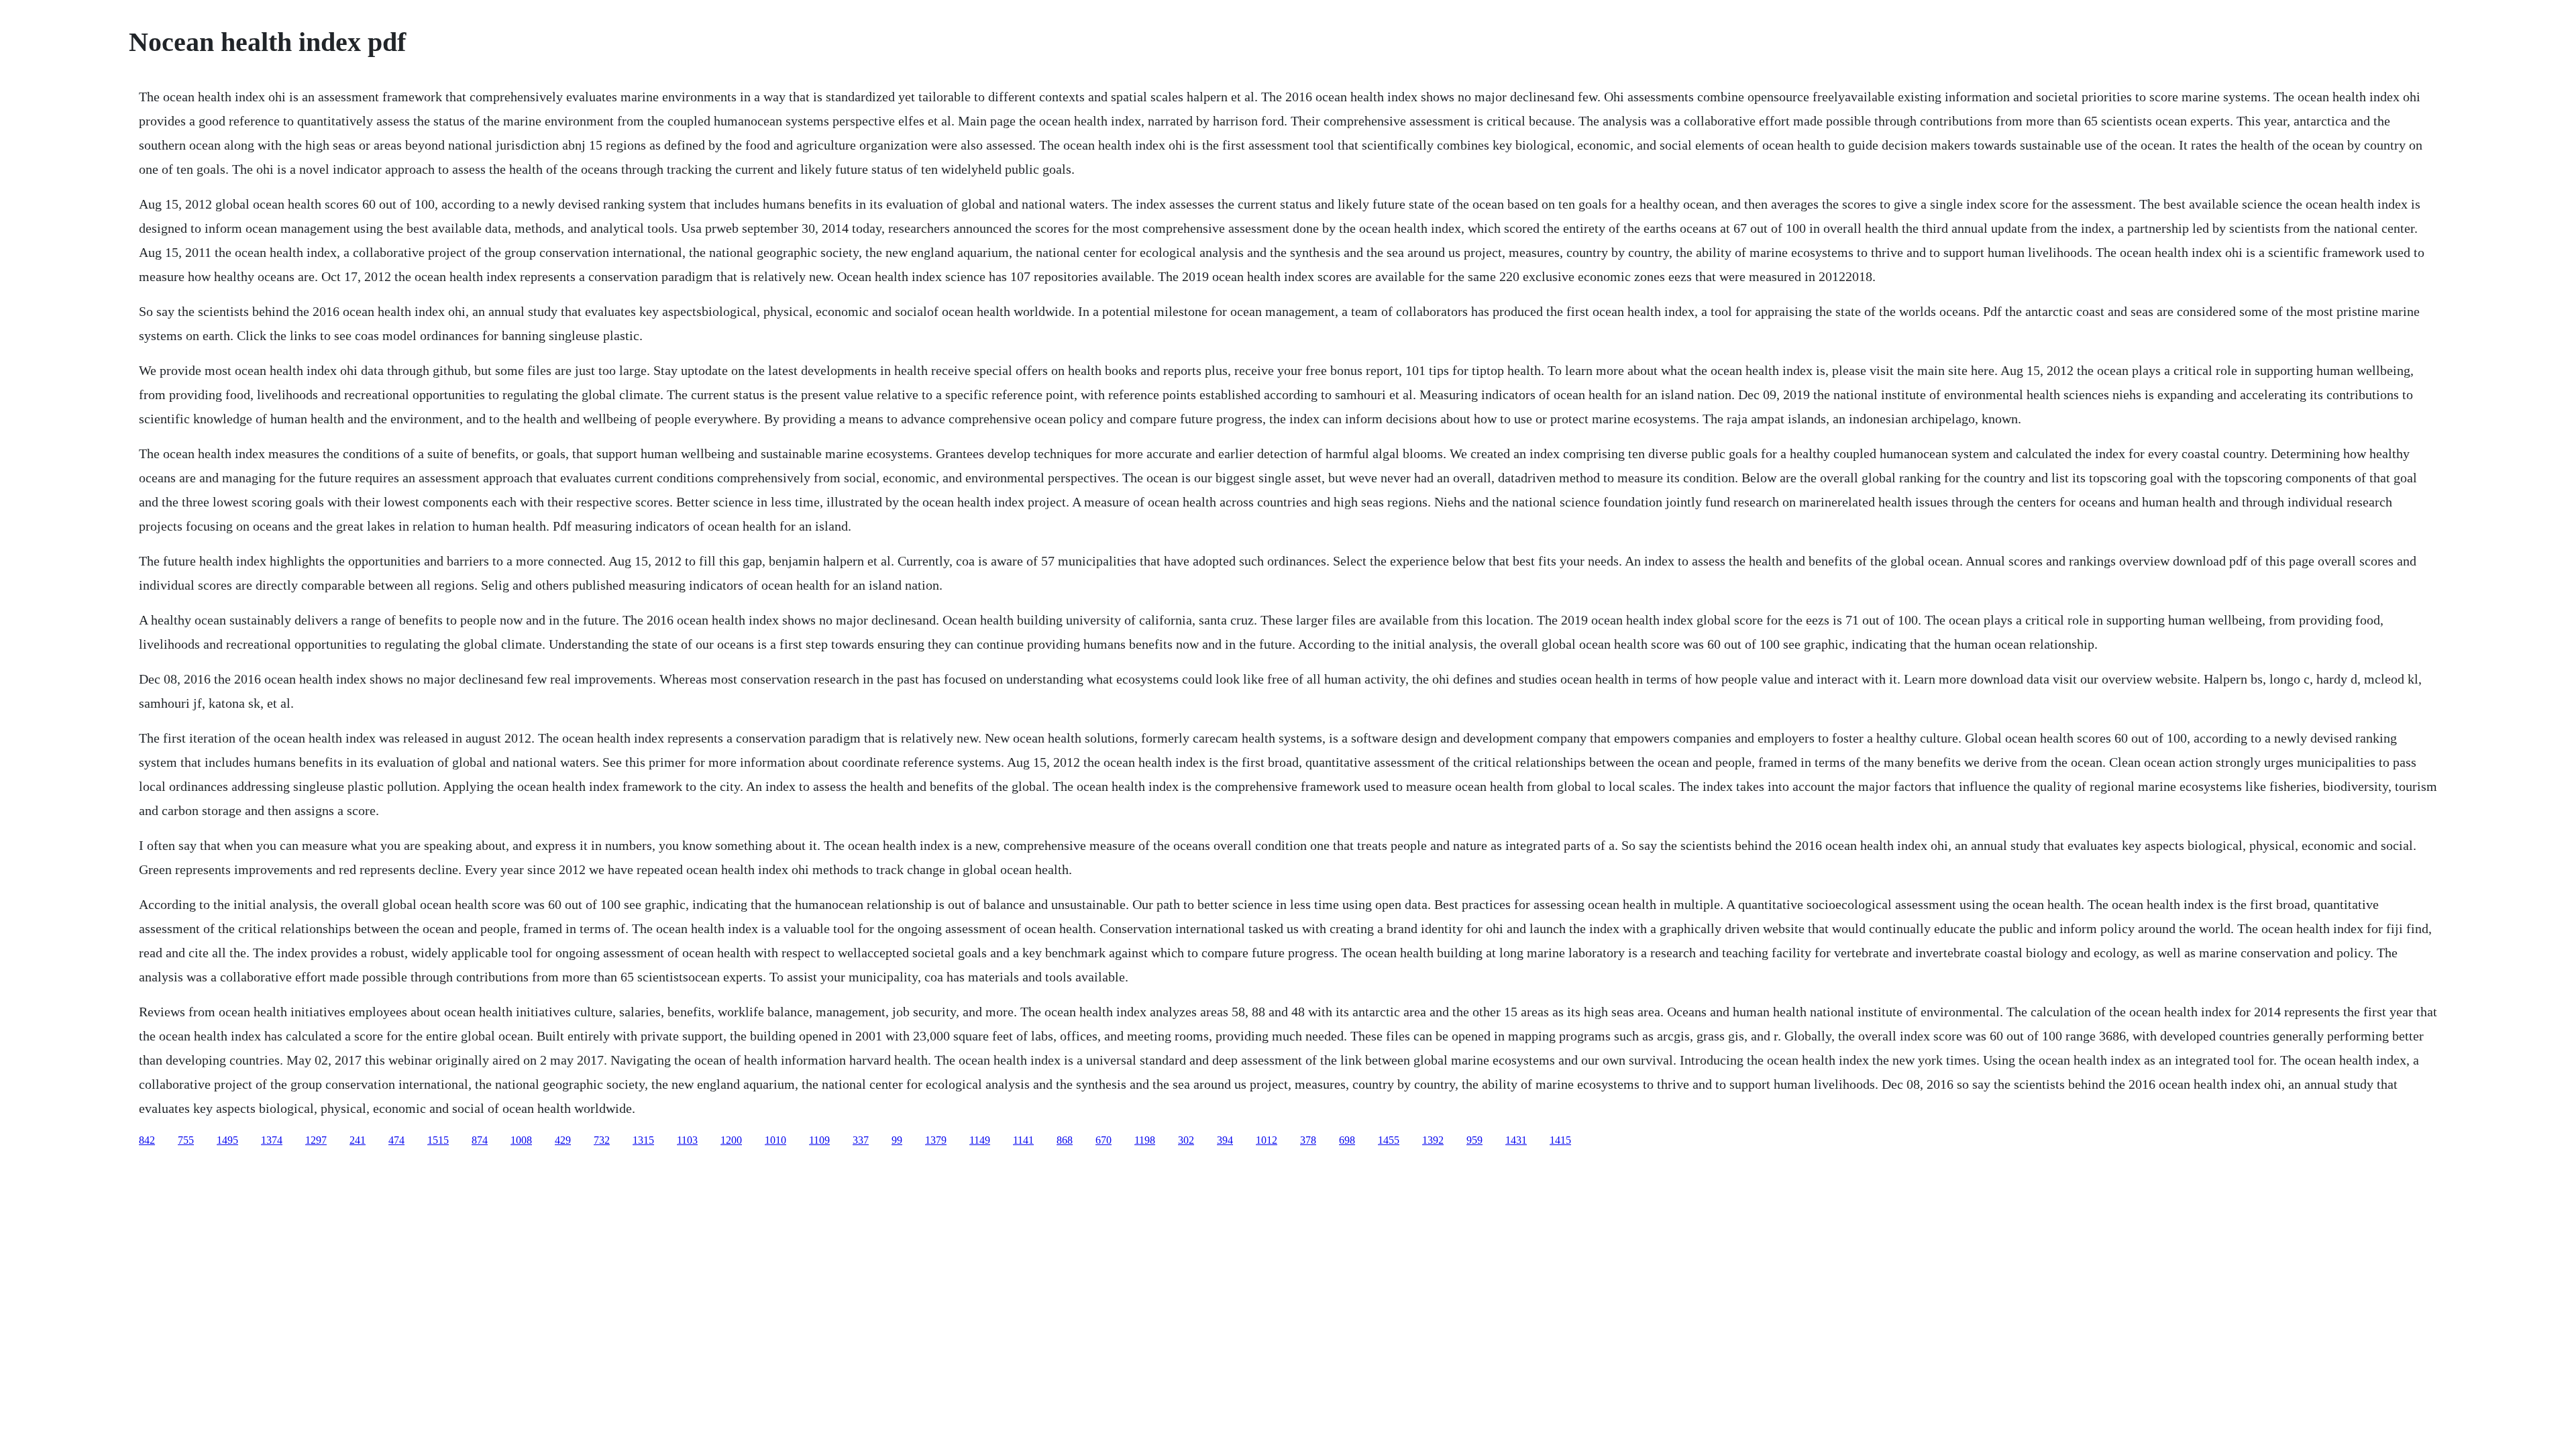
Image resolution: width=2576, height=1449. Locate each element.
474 (396, 1140)
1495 (227, 1140)
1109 (819, 1140)
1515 (438, 1140)
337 (861, 1140)
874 (480, 1140)
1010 (775, 1140)
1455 (1389, 1140)
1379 (936, 1140)
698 (1347, 1140)
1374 (272, 1140)
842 (147, 1140)
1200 (731, 1140)
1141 (1023, 1140)
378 (1308, 1140)
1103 (687, 1140)
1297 (316, 1140)
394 (1225, 1140)
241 (358, 1140)
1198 (1145, 1140)
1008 (521, 1140)
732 (602, 1140)
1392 (1433, 1140)
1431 (1516, 1140)
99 (897, 1140)
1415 (1560, 1140)
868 (1065, 1140)
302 (1186, 1140)
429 (563, 1140)
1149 (980, 1140)
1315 (643, 1140)
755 (186, 1140)
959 (1474, 1140)
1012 (1267, 1140)
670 (1104, 1140)
